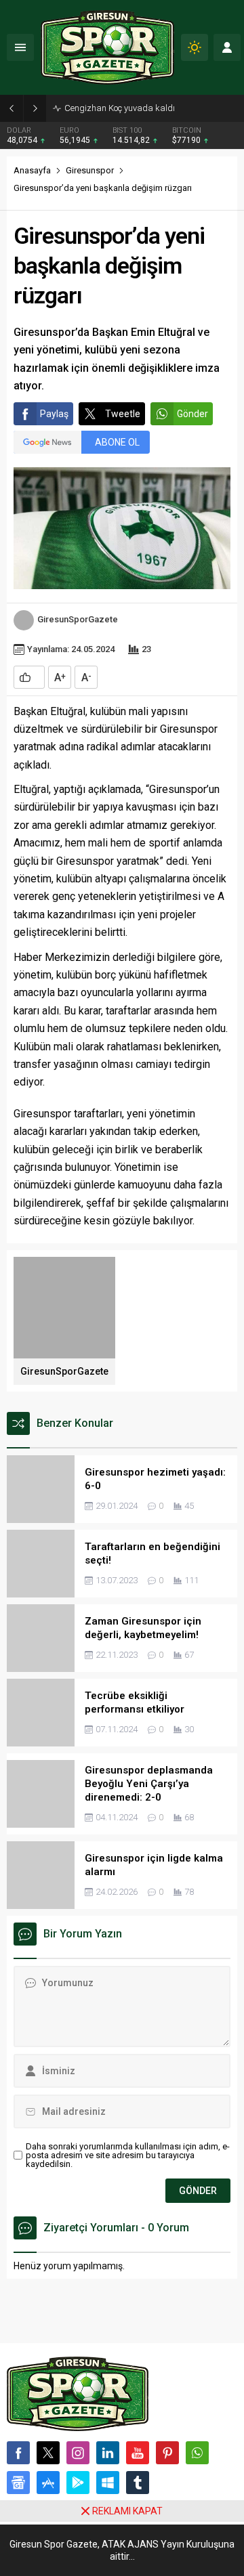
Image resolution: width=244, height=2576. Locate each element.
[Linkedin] (108, 2453)
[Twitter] (48, 2453)
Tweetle (123, 414)
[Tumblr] (138, 2483)
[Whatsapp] (197, 2453)
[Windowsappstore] (108, 2483)
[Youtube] (138, 2453)
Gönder (192, 414)
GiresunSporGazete (78, 619)
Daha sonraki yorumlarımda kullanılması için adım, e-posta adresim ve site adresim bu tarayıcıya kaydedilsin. (128, 2155)
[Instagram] (78, 2453)
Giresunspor (90, 170)
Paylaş (54, 414)
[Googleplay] (78, 2483)
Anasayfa (32, 170)
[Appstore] (48, 2483)
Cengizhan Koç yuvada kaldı (120, 108)
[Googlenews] (18, 2483)
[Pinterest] (167, 2453)
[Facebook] (18, 2453)
